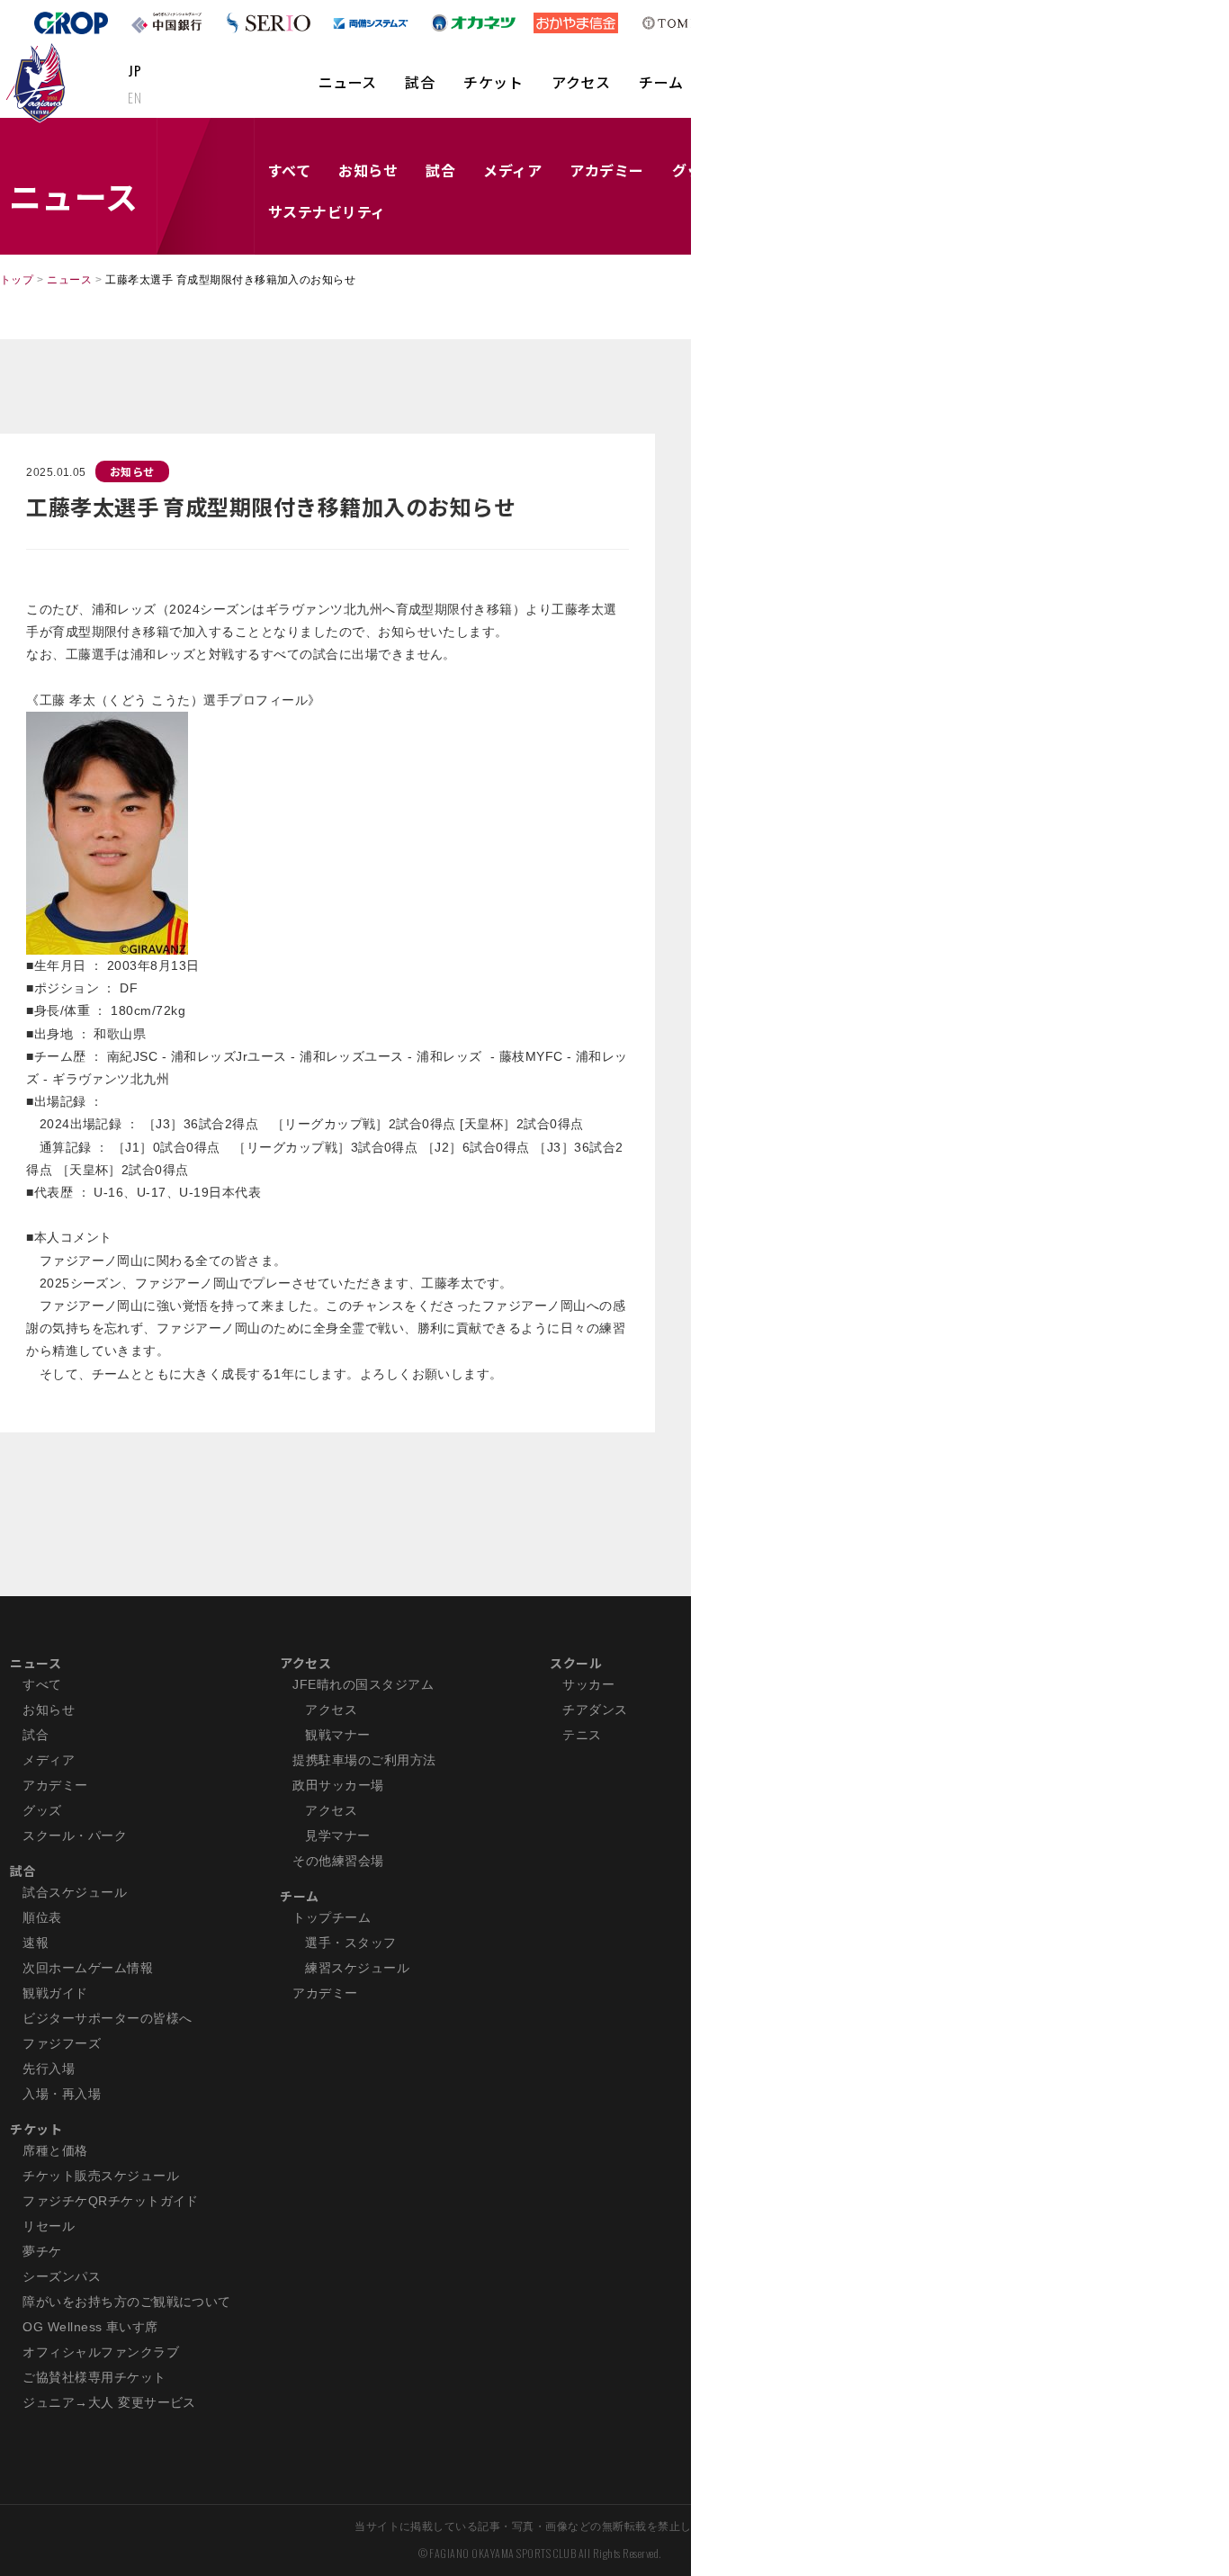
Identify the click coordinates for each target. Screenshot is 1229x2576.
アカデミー (606, 170)
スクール (576, 1663)
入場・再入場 (62, 2094)
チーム (661, 82)
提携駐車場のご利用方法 (364, 1760)
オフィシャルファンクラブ (101, 2352)
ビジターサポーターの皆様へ (107, 2018)
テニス (582, 1735)
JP (135, 70)
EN (135, 97)
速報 (36, 1943)
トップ (17, 280)
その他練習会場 (338, 1861)
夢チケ (42, 2251)
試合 (420, 82)
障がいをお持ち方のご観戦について (127, 2302)
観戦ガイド (55, 1993)
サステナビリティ (327, 211)
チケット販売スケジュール (101, 2176)
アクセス (581, 82)
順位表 (42, 1917)
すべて (289, 170)
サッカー (588, 1684)
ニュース (348, 82)
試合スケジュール (75, 1892)
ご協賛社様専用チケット (94, 2377)
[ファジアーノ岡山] (39, 82)
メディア (512, 170)
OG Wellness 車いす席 (90, 2327)
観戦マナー (337, 1735)
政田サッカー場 (338, 1785)
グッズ (42, 1810)
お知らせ (368, 170)
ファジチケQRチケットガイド (111, 2201)
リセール (49, 2226)
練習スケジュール (357, 1968)
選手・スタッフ (350, 1943)
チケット (493, 82)
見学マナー (337, 1836)
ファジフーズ (62, 2043)
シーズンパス (62, 2276)
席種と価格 (55, 2150)
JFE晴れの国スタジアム (363, 1684)
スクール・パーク (75, 1836)
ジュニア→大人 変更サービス (109, 2402)
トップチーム (332, 1917)
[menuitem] (348, 91)
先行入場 (49, 2069)
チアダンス (595, 1710)
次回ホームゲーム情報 (88, 1968)
